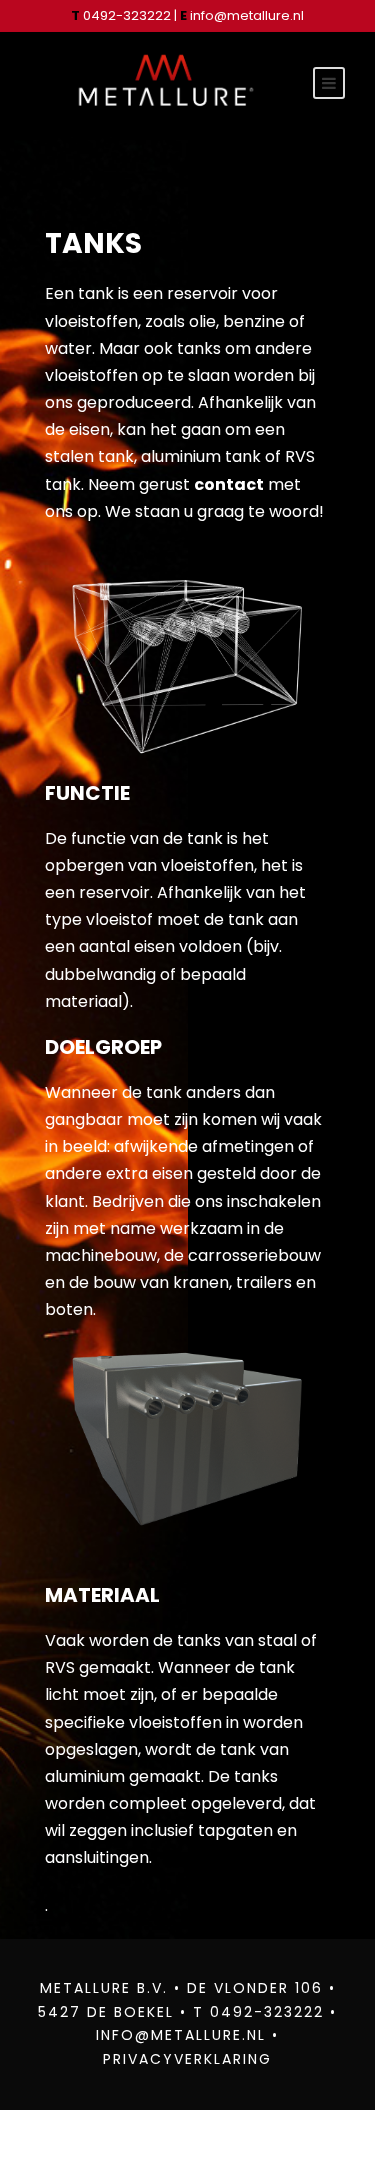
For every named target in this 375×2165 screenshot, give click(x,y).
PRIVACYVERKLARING (187, 2059)
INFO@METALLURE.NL (181, 2035)
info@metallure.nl (247, 15)
